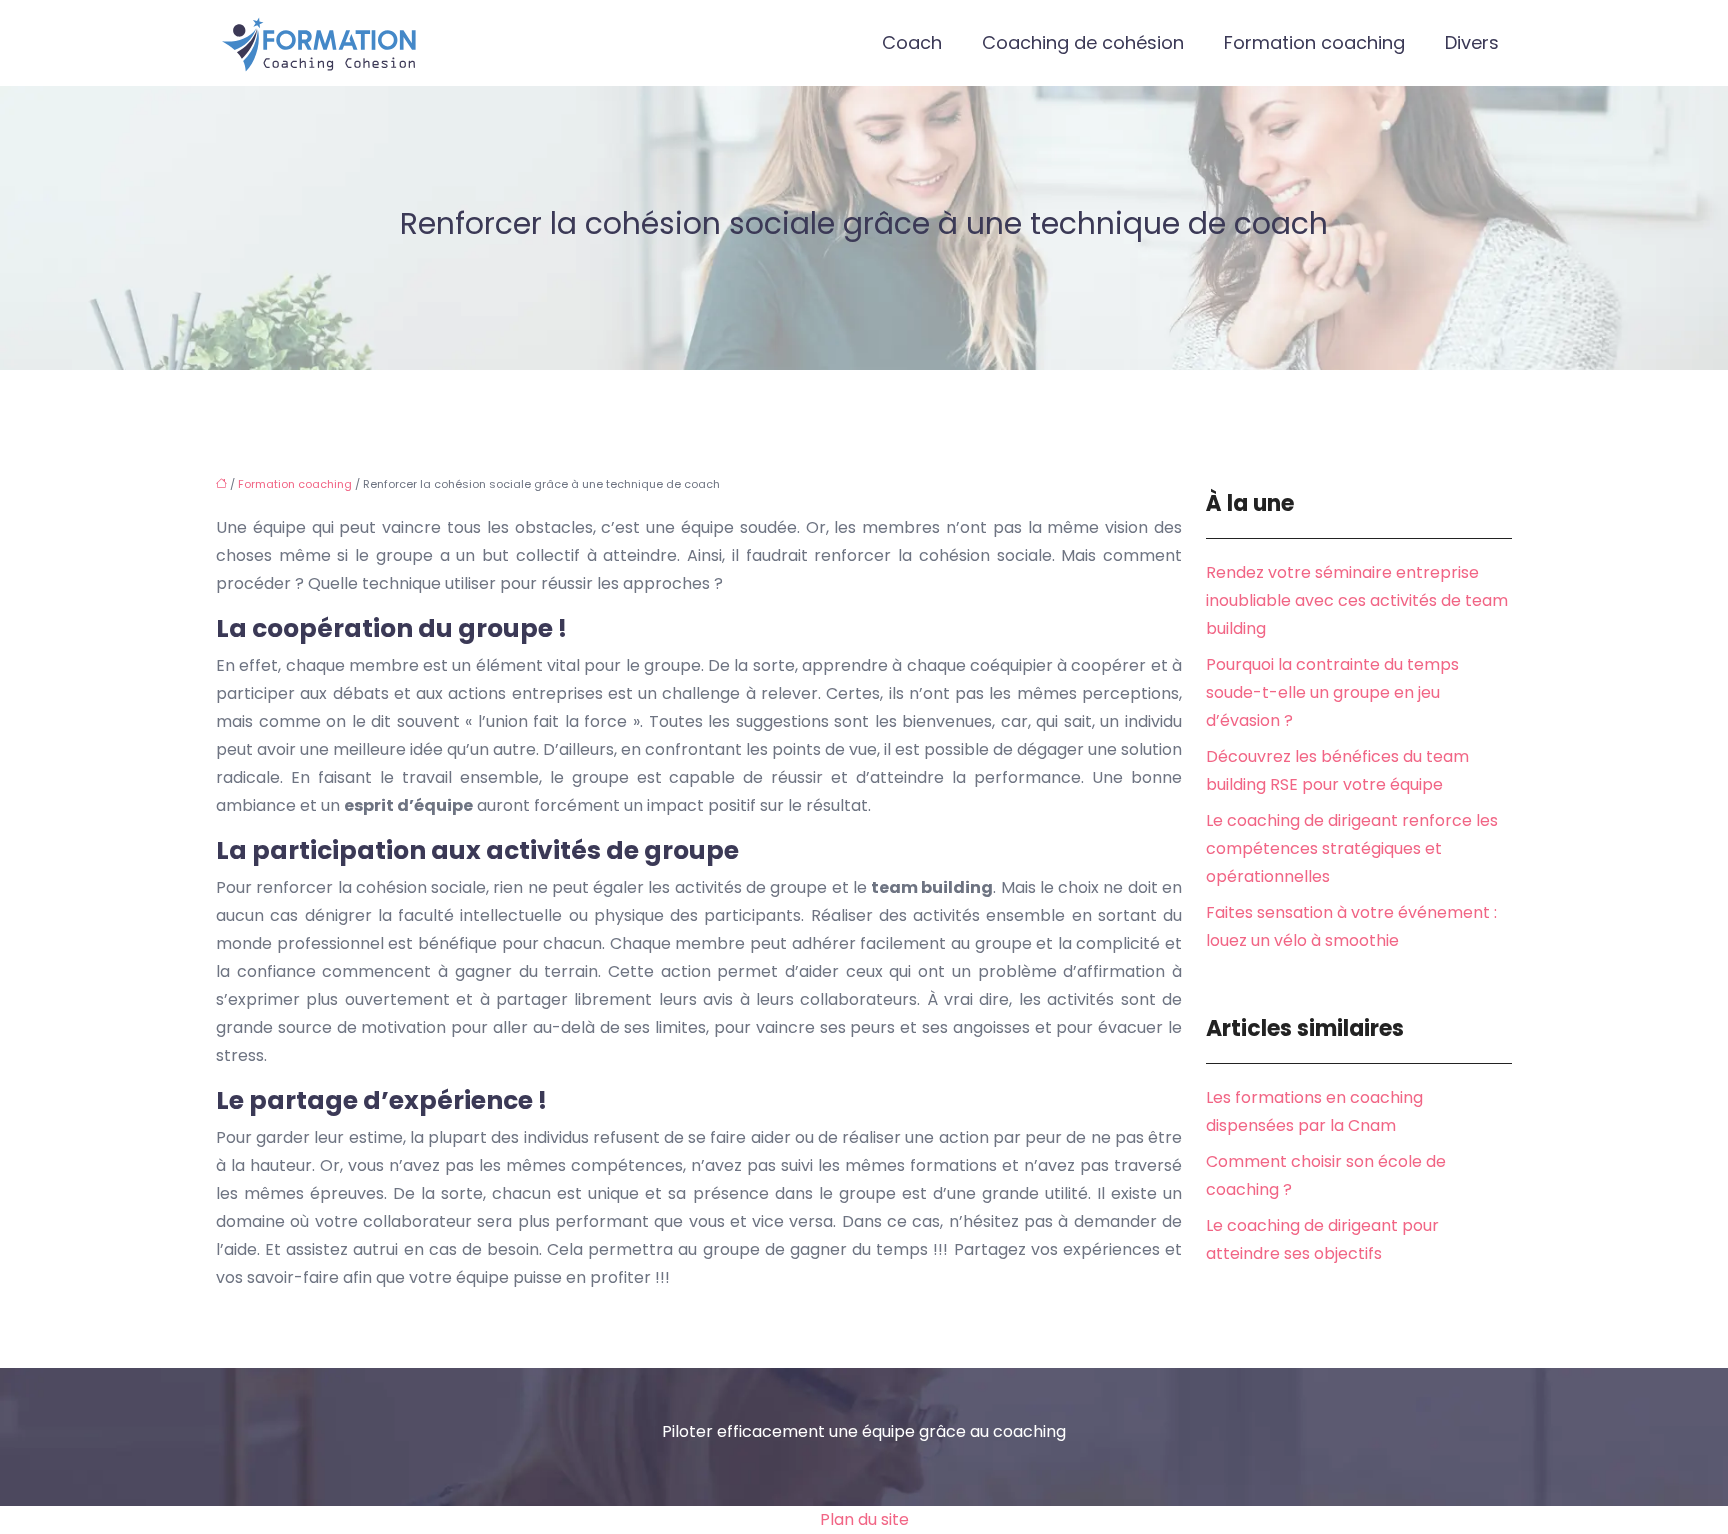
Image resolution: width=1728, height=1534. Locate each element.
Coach (912, 42)
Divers (1472, 42)
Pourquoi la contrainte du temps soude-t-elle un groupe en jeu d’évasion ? (1332, 692)
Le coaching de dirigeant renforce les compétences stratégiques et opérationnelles (1352, 848)
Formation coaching (1314, 42)
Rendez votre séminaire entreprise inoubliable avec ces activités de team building (1357, 600)
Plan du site (864, 1519)
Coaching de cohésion (1083, 42)
